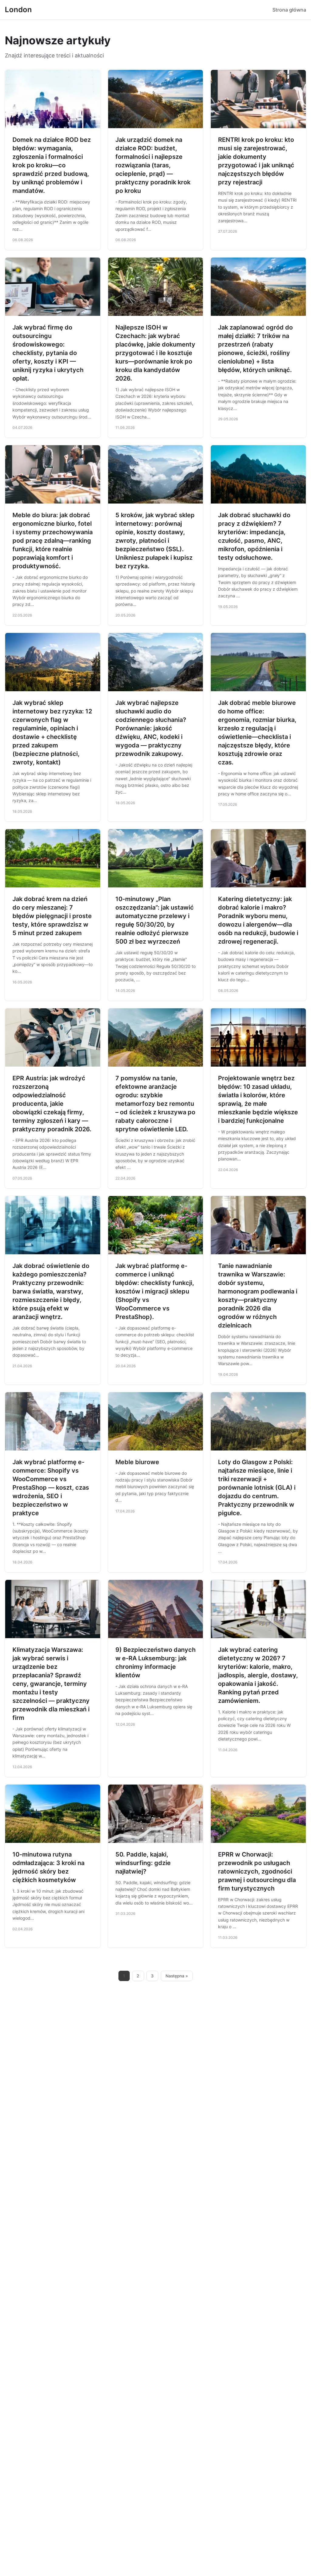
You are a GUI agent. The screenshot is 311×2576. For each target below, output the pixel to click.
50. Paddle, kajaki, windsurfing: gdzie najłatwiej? (143, 1863)
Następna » (177, 1976)
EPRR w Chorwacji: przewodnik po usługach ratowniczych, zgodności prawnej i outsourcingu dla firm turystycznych (257, 1871)
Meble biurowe (137, 1462)
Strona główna (289, 10)
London (18, 10)
